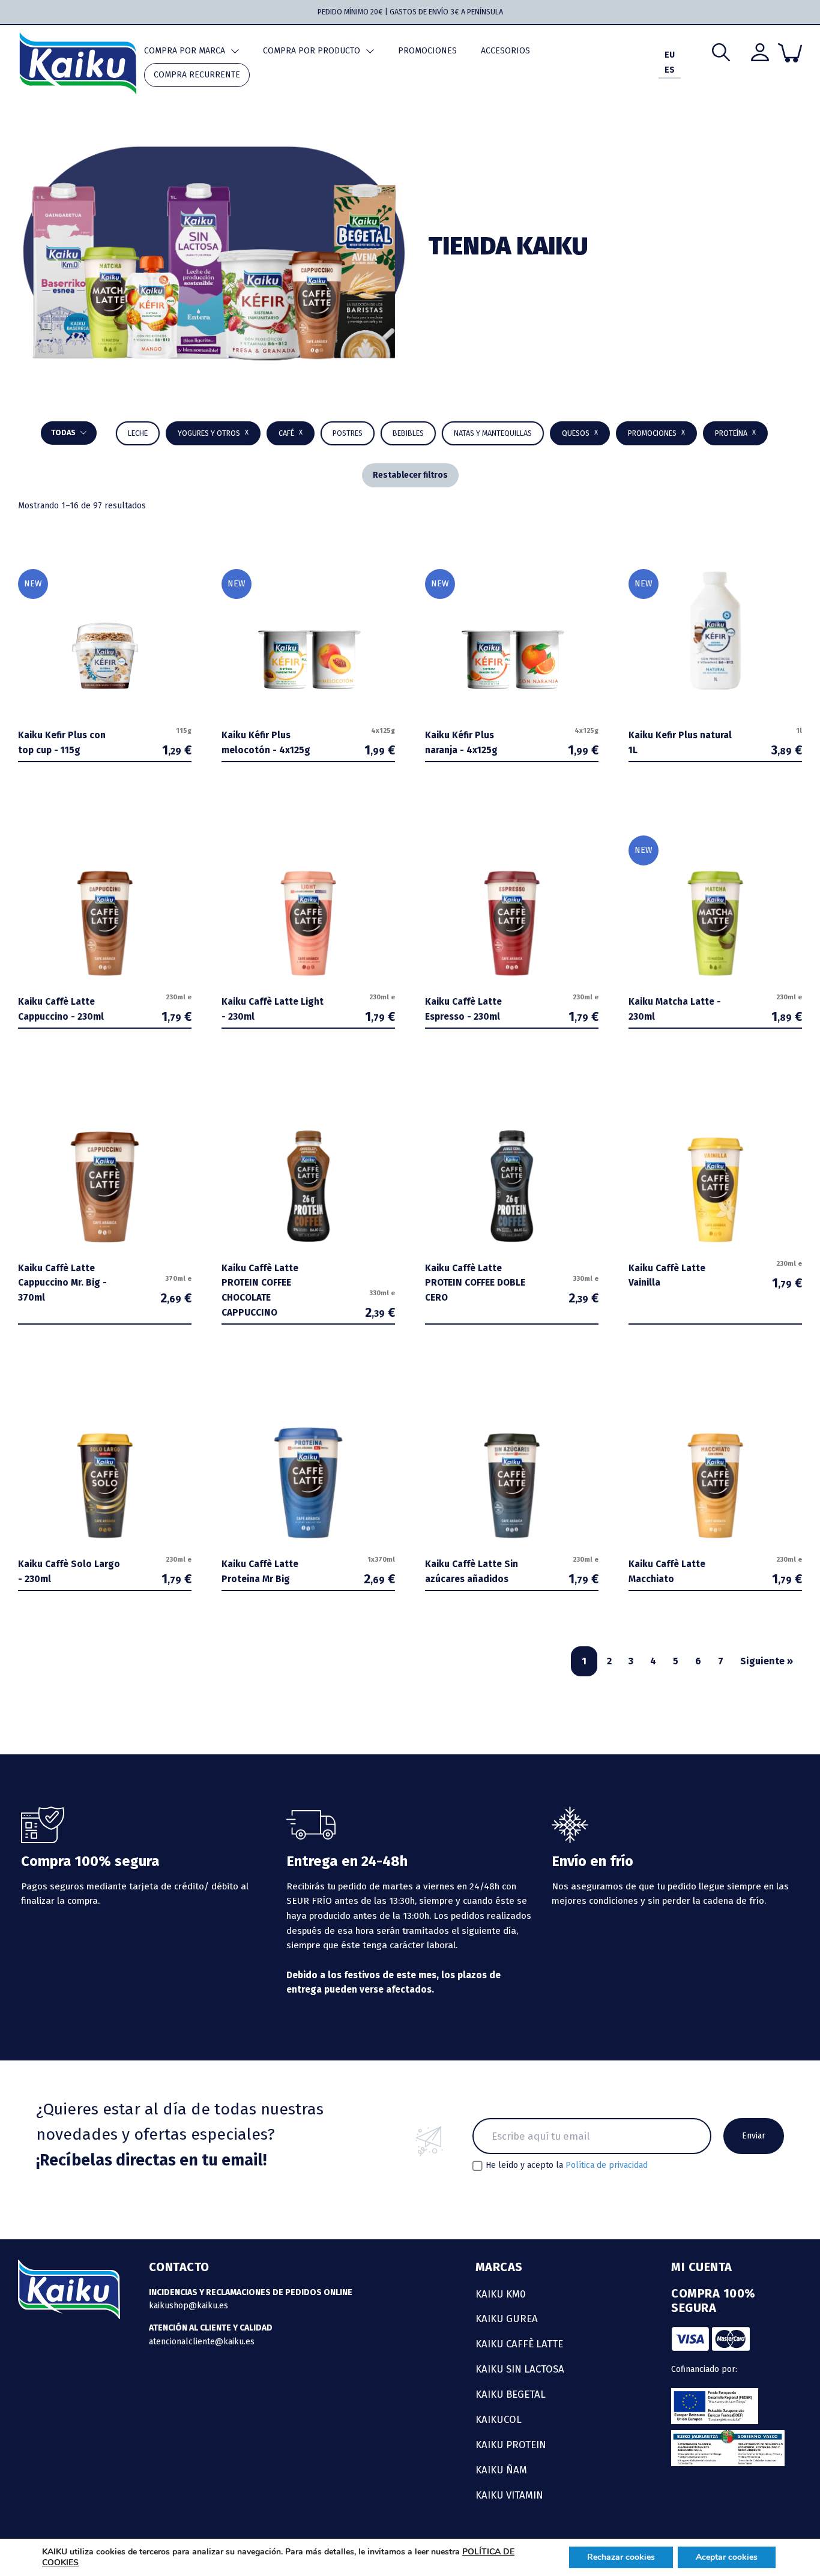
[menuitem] (670, 56)
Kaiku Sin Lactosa (520, 2369)
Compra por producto (312, 51)
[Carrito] (790, 53)
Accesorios (505, 51)
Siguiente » (767, 1661)
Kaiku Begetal (511, 2394)
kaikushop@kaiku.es (188, 2306)
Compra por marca (185, 51)
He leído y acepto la (567, 2165)
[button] (408, 433)
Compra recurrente (197, 75)
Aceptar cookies (727, 2557)
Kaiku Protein (511, 2445)
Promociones (427, 51)
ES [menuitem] (670, 71)
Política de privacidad (607, 2165)
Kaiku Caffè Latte (519, 2344)
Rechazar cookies (621, 2557)
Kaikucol (499, 2419)
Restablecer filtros (410, 475)
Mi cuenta (702, 2267)
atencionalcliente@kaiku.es (202, 2342)
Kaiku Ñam (501, 2470)
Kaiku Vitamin (509, 2495)
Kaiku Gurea (507, 2319)
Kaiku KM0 (501, 2294)
